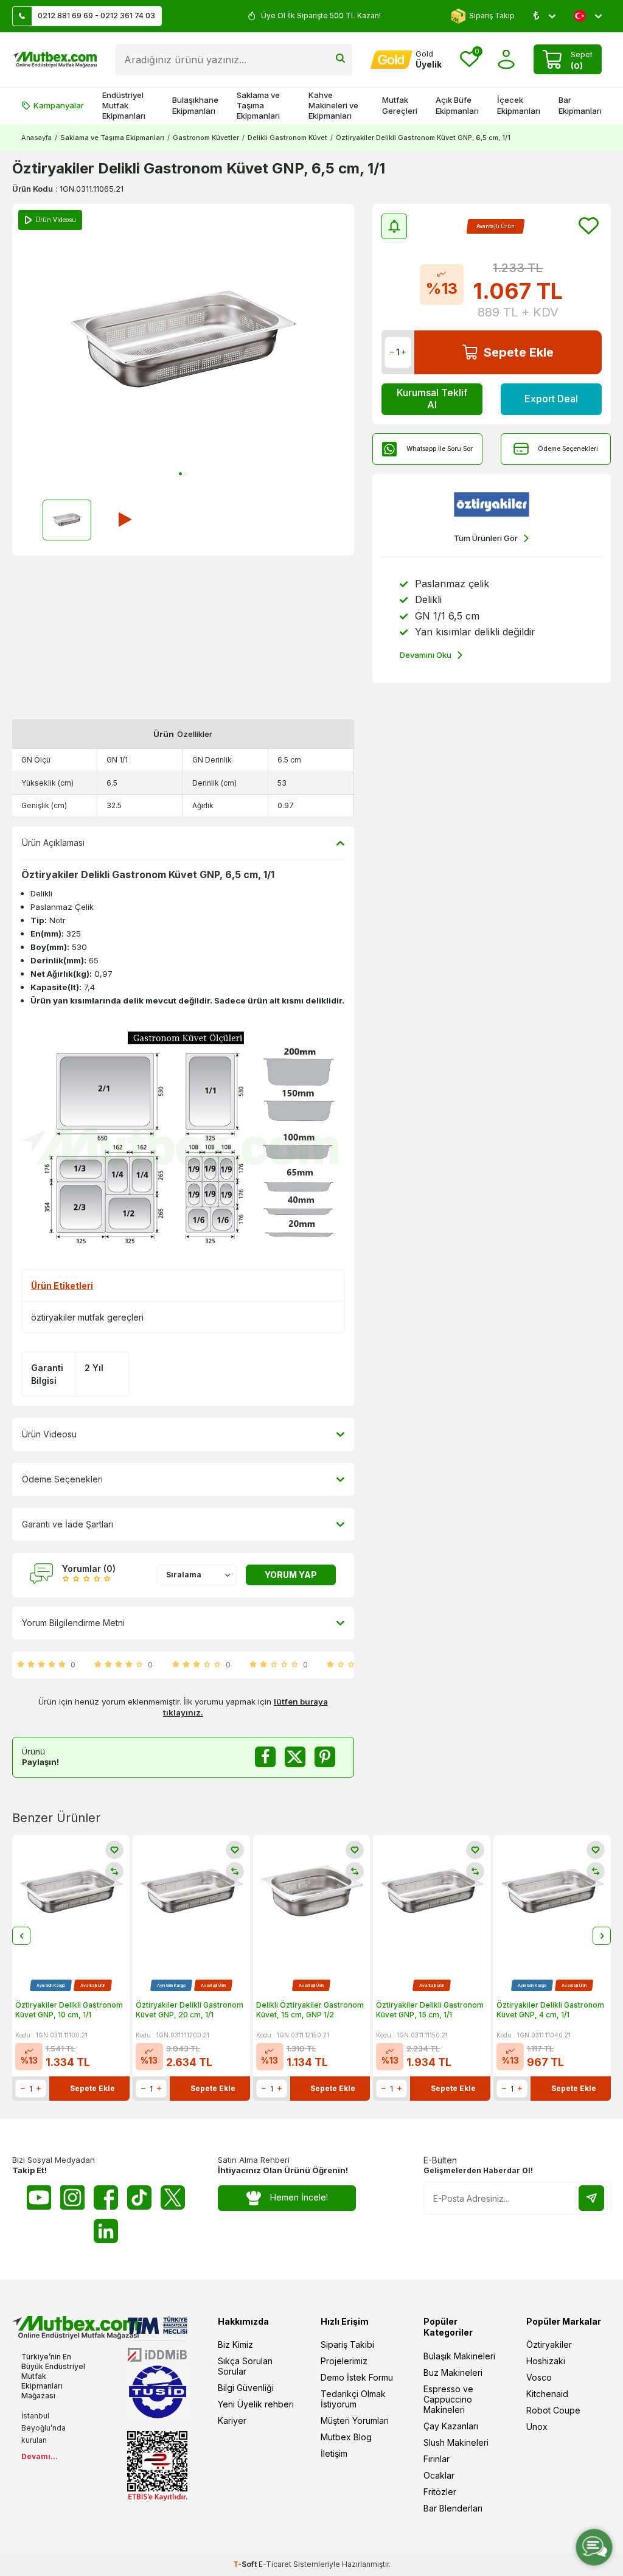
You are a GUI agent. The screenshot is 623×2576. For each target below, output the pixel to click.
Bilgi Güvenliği (246, 2388)
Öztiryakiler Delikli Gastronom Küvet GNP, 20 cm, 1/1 (190, 2010)
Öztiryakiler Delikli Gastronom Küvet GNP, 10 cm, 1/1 (69, 2010)
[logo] (54, 60)
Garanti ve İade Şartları (68, 1524)
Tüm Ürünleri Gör (486, 538)
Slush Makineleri (456, 2442)
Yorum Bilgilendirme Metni (73, 1623)
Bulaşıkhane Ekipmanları (195, 105)
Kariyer (232, 2421)
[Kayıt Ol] (591, 2198)
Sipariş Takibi (347, 2344)
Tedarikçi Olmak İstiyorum (353, 2399)
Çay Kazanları (451, 2426)
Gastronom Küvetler (206, 138)
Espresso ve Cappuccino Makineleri (448, 2399)
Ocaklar (439, 2475)
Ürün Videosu (49, 1434)
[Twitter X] (173, 2197)
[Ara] (340, 60)
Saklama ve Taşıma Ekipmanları (258, 106)
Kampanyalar (59, 105)
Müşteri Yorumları (355, 2421)
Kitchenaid (547, 2394)
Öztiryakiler (549, 2344)
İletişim (334, 2453)
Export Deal (551, 399)
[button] (180, 474)
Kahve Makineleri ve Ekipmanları (333, 106)
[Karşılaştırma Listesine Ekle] (114, 1871)
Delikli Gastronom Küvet (287, 138)
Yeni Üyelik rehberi (256, 2404)
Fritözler (440, 2492)
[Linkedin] (106, 2231)
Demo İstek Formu (357, 2377)
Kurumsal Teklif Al (432, 398)
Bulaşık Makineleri (459, 2356)
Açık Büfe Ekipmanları (457, 105)
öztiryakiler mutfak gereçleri (87, 1317)
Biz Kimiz (235, 2344)
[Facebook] (106, 2197)
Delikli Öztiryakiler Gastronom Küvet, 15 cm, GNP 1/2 (310, 2010)
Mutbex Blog (346, 2437)
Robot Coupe (553, 2410)
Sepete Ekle (519, 352)
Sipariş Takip (492, 16)
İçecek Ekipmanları (519, 105)
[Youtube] (39, 2197)
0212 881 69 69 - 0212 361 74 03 (96, 16)
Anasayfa (37, 138)
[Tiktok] (139, 2197)
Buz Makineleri (453, 2372)
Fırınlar (437, 2459)
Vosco (539, 2377)
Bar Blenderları (453, 2508)
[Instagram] (72, 2197)
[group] (183, 344)
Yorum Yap (291, 1575)
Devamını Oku (426, 655)
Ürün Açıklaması (53, 843)
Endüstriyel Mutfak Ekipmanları (124, 106)
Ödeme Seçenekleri (568, 449)
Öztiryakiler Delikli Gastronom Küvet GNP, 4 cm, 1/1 (550, 2010)
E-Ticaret (275, 2564)
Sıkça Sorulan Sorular (245, 2366)
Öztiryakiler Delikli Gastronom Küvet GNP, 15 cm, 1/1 (430, 2010)
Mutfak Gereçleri (400, 105)
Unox (537, 2427)
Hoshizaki (546, 2361)
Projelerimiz (344, 2361)
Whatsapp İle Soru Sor (440, 449)
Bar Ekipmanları (580, 105)
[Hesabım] (506, 59)
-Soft (246, 2564)
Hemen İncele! (299, 2197)
